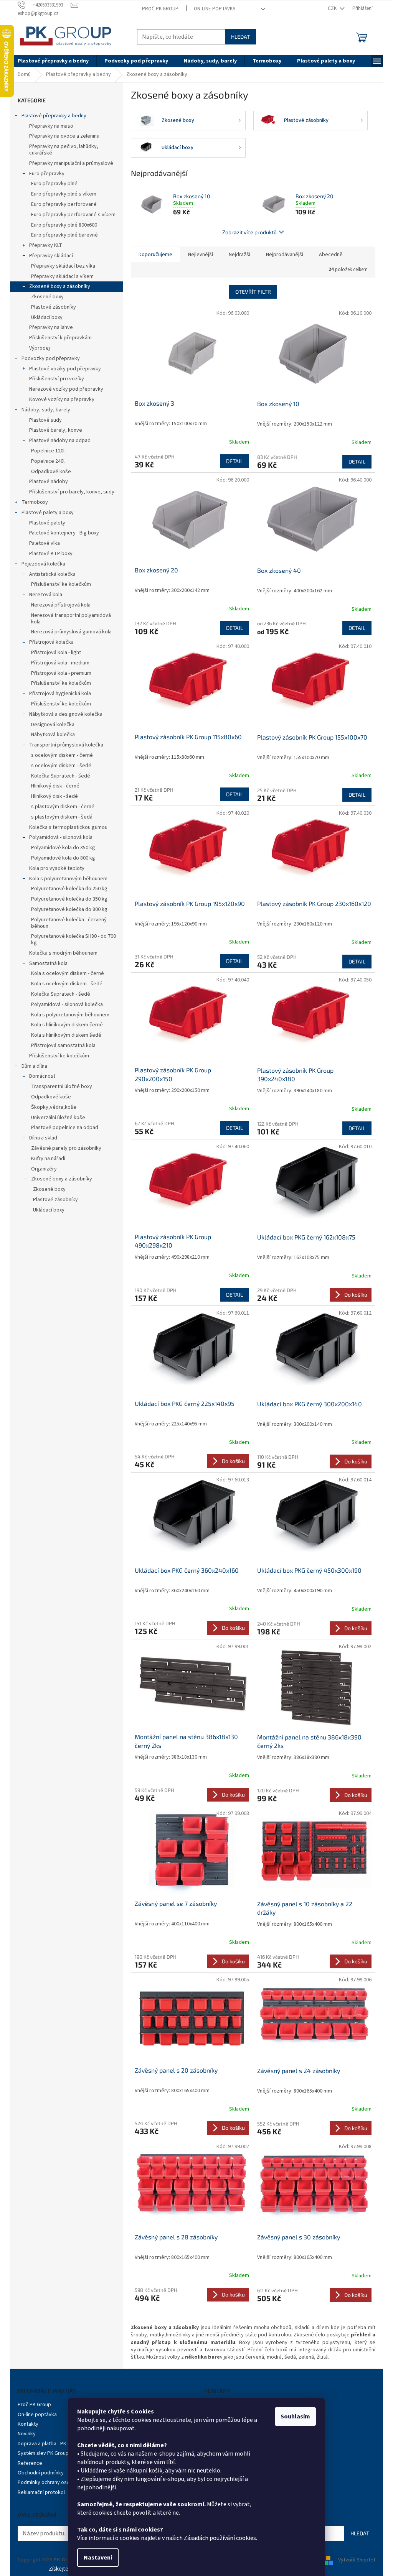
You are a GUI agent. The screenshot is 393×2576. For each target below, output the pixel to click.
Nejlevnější (201, 255)
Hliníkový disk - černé (55, 786)
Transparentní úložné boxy (62, 1087)
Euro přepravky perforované (64, 204)
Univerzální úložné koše (58, 1118)
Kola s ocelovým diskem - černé (68, 973)
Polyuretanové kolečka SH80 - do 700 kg (73, 939)
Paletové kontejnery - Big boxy (64, 533)
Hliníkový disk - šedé (54, 796)
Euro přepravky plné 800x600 (64, 225)
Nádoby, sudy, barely (46, 410)
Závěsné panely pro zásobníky (66, 1148)
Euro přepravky (47, 174)
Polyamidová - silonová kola (61, 837)
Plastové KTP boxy (51, 554)
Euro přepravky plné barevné (64, 235)
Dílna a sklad (43, 1138)
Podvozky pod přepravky (51, 358)
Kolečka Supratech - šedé (61, 776)
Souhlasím (295, 2417)
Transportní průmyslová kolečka (66, 745)
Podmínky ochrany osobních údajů (57, 2482)
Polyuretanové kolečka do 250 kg (69, 889)
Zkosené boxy (47, 297)
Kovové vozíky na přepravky (62, 399)
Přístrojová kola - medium (60, 663)
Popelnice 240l (48, 461)
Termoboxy (35, 502)
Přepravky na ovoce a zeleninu (64, 136)
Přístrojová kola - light (56, 653)
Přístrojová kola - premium (61, 673)
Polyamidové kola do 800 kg (63, 858)
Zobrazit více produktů (249, 232)
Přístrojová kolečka (51, 642)
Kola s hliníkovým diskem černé (67, 1025)
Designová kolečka (53, 725)
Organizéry (44, 1169)
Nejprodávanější (285, 255)
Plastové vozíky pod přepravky (65, 369)
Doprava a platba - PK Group (50, 2444)
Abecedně (331, 255)
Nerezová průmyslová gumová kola (71, 632)
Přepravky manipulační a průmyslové (71, 163)
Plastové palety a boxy (48, 513)
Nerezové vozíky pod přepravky (66, 389)
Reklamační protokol (41, 2492)
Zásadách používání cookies (220, 2538)
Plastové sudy (45, 420)
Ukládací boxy (47, 317)
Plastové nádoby (49, 482)
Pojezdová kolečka (43, 564)
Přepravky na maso (51, 126)
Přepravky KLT (46, 245)
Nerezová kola (46, 595)
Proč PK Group (160, 9)
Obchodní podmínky (41, 2473)
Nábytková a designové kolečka (66, 714)
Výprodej (40, 348)
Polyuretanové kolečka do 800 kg (69, 909)
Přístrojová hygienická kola (60, 694)
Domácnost (42, 1076)
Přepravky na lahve (51, 327)
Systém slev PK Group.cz (46, 2453)
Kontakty (28, 2424)
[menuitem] (53, 61)
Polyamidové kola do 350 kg (63, 848)
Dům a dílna (34, 1066)
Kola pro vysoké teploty (57, 868)
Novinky (27, 2434)
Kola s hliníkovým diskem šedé (66, 1035)
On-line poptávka (215, 9)
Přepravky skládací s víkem (62, 276)
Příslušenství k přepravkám (60, 338)
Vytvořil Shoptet (357, 2560)
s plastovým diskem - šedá (62, 817)
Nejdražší (239, 255)
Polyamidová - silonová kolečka (67, 1004)
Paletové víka (45, 543)
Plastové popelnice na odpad (65, 1128)
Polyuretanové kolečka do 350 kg (69, 899)
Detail (234, 461)
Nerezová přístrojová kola (61, 605)
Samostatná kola (48, 963)
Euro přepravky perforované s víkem (73, 215)
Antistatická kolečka (52, 574)
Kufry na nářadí (48, 1159)
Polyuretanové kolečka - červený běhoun (69, 923)
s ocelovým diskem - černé (62, 755)
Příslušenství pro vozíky (57, 379)
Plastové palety (47, 523)
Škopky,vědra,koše (54, 1107)
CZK (333, 8)
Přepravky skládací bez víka (63, 266)
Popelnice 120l (48, 451)
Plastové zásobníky (54, 307)
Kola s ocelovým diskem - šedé (67, 984)
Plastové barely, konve (56, 430)
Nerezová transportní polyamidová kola (71, 619)
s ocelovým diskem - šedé (61, 766)
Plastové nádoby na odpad (60, 441)
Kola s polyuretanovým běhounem (68, 879)
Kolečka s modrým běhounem (63, 953)
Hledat (240, 37)
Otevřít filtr (253, 292)
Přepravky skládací (51, 256)
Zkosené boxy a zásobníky (60, 286)
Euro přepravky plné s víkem (64, 194)
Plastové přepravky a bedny (54, 116)
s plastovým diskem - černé (63, 807)
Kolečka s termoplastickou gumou (68, 827)
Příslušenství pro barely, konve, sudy (72, 492)
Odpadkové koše (51, 472)
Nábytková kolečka (53, 735)
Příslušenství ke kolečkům (61, 584)
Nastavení (98, 2558)
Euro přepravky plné (54, 184)
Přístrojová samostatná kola (63, 1046)
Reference (30, 2463)
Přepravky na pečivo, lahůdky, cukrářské (64, 150)
